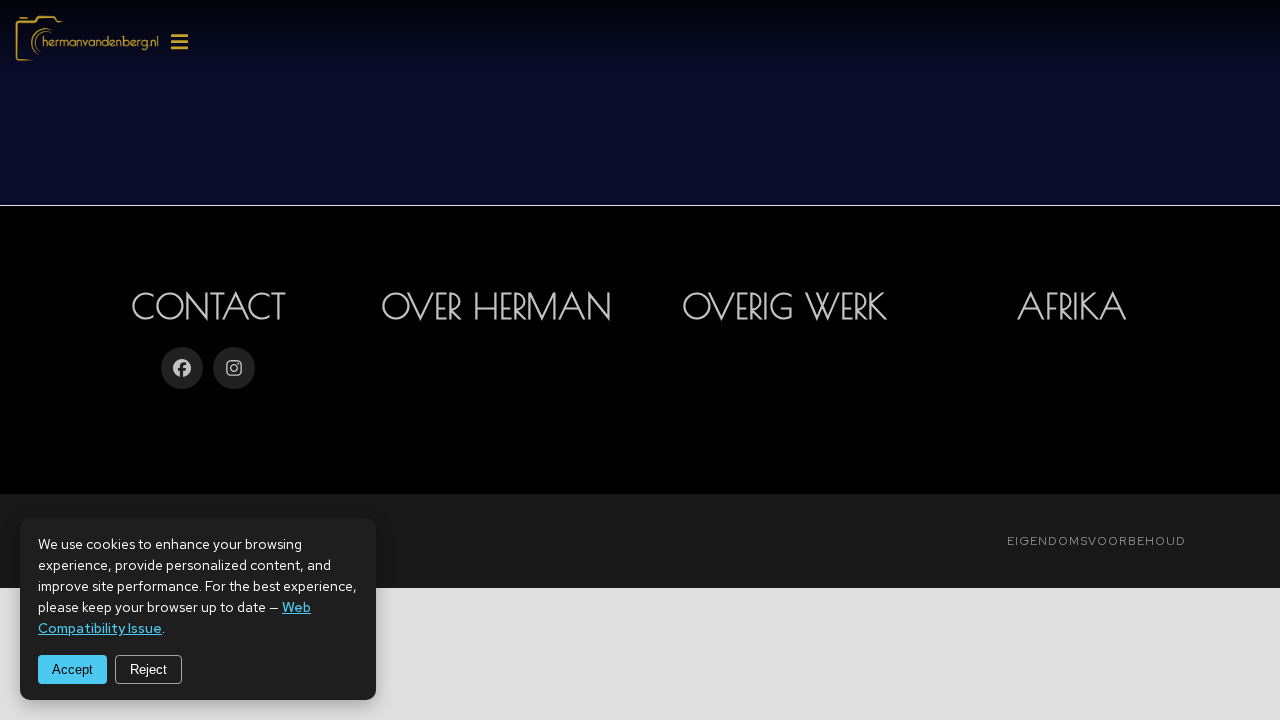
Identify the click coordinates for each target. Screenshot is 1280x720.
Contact (208, 306)
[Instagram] (234, 368)
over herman (496, 306)
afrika (1072, 306)
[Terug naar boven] (1251, 691)
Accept (72, 669)
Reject (148, 669)
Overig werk (784, 306)
